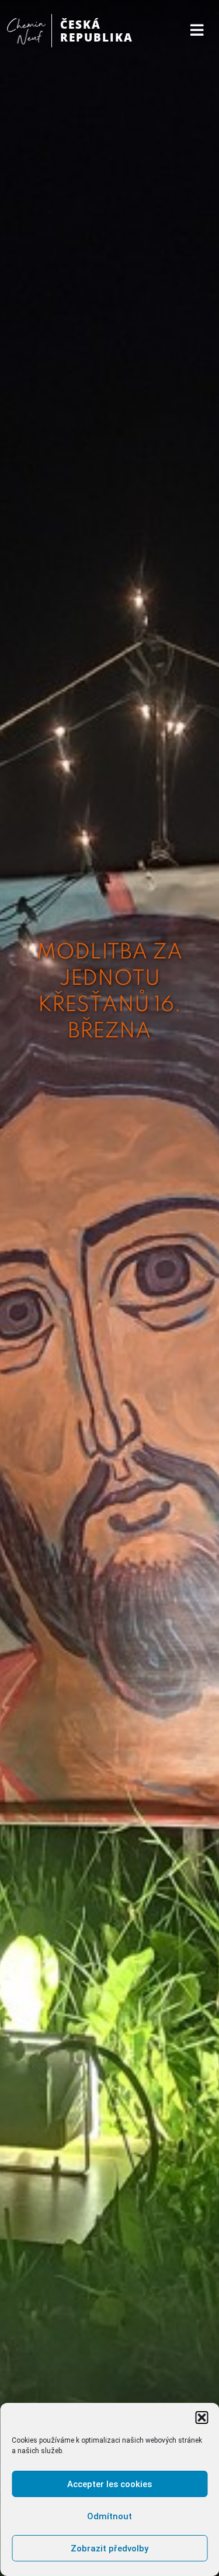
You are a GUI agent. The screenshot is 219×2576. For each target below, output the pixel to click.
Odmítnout (109, 2516)
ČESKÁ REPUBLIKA (97, 31)
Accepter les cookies (109, 2484)
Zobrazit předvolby (109, 2549)
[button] (201, 2418)
